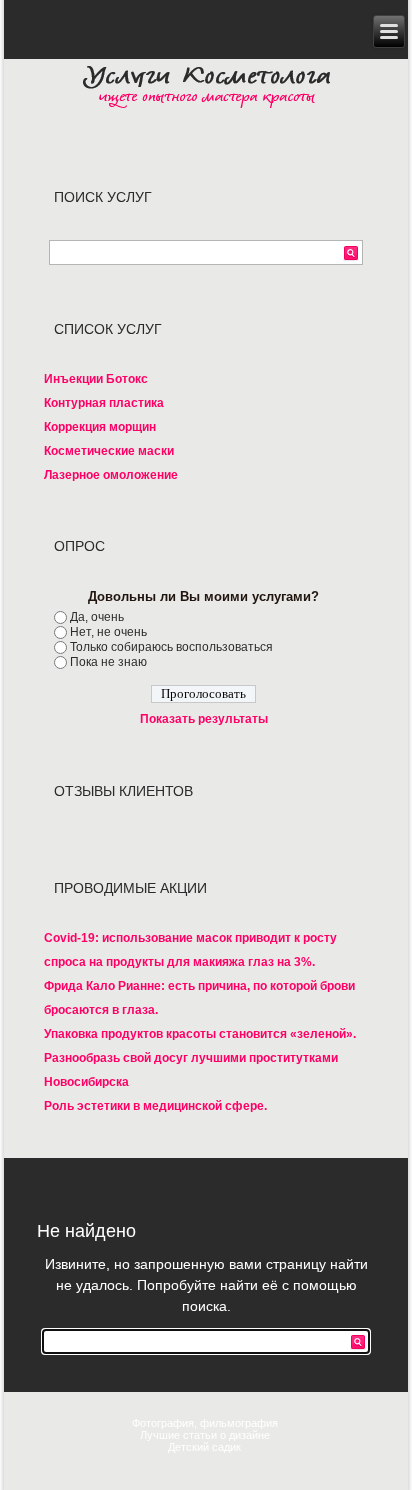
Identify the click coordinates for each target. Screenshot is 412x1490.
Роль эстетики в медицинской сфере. (155, 1106)
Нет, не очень (108, 632)
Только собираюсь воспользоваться (171, 647)
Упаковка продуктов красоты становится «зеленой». (200, 1034)
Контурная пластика (104, 403)
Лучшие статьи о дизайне (206, 1435)
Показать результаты (204, 719)
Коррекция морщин (100, 427)
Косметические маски (109, 451)
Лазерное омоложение (111, 475)
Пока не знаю (108, 662)
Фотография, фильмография (206, 1423)
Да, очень (97, 617)
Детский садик (206, 1447)
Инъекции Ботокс (96, 379)
